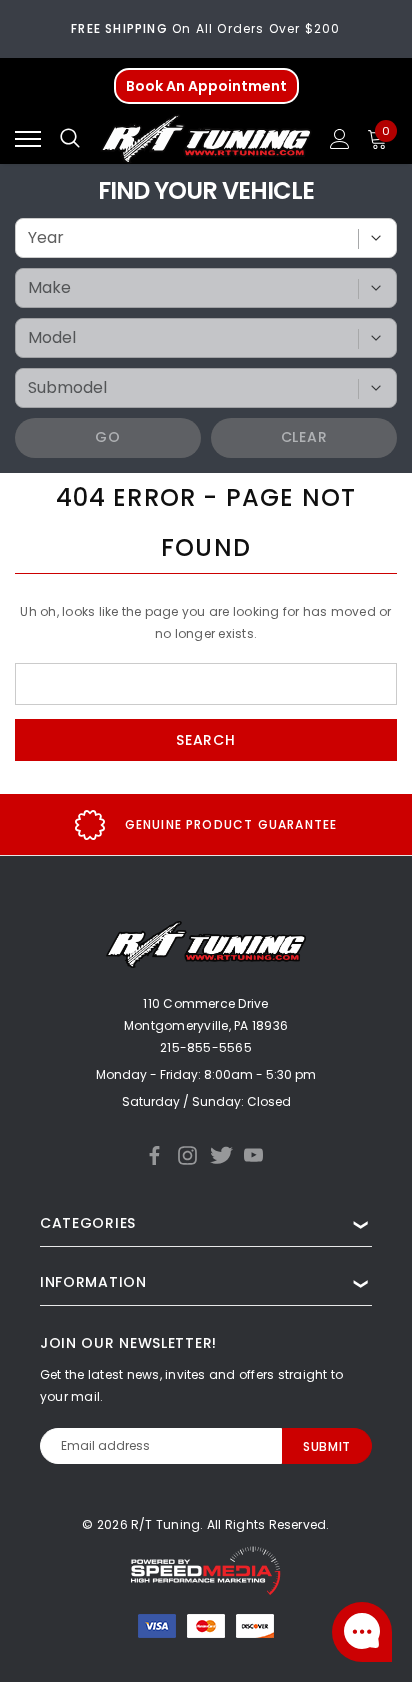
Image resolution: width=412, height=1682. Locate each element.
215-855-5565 (206, 1047)
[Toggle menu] (28, 139)
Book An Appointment (206, 86)
